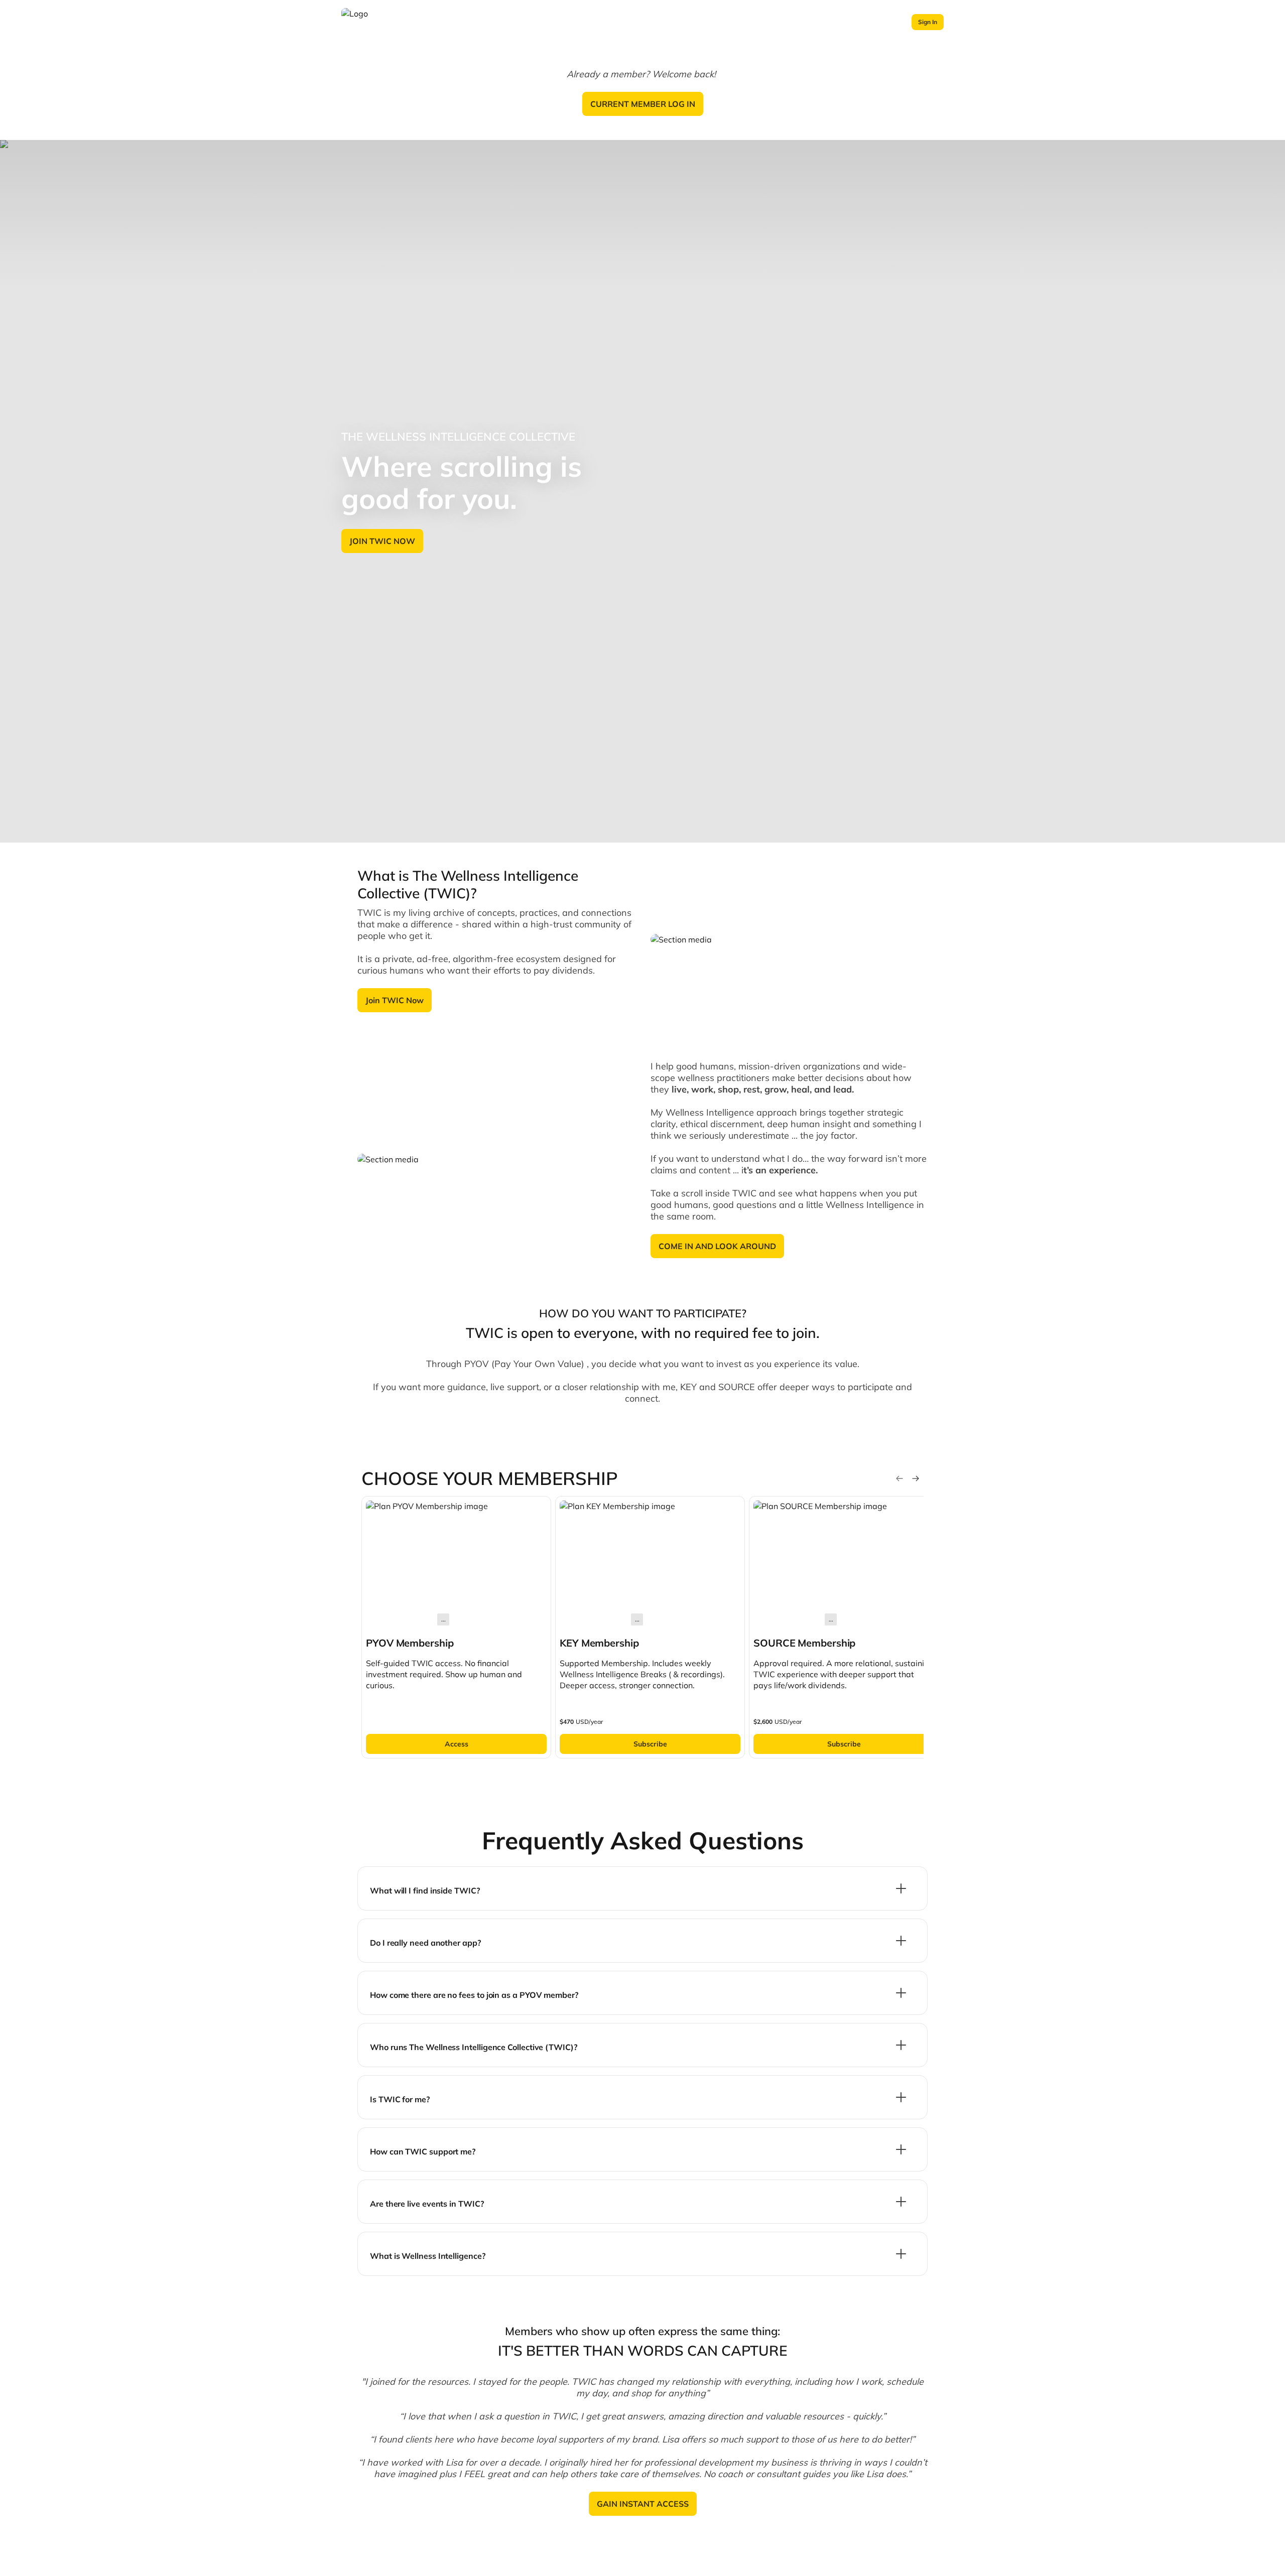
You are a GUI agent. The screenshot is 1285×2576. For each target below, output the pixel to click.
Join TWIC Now (395, 1000)
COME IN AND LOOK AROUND (717, 1246)
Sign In (928, 22)
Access (457, 1744)
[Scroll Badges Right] (916, 1478)
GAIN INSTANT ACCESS (643, 2504)
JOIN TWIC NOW (382, 541)
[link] (456, 1627)
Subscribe (650, 1744)
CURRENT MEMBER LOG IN (643, 104)
